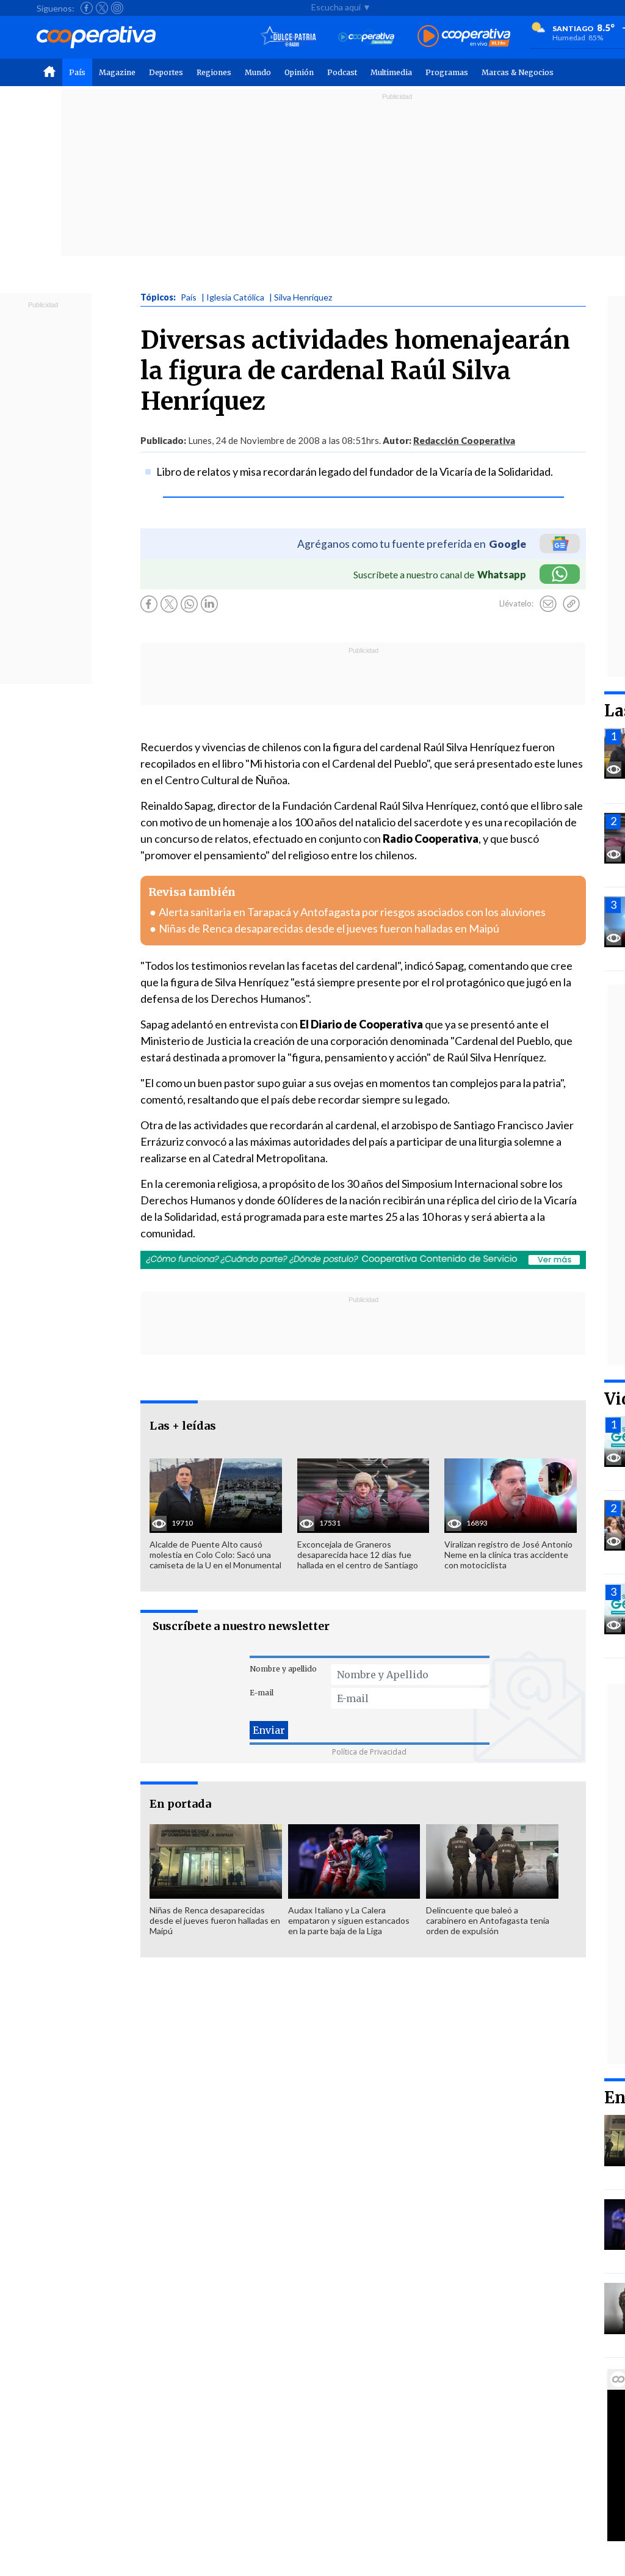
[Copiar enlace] (571, 604)
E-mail (262, 1693)
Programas (447, 72)
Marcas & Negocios (518, 72)
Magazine (117, 72)
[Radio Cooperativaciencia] (367, 37)
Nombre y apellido (283, 1669)
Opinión (299, 72)
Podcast (342, 72)
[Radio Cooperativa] (464, 37)
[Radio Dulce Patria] (288, 37)
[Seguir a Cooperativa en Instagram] (117, 8)
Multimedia (391, 72)
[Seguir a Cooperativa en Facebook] (87, 8)
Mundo (258, 72)
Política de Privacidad (369, 1752)
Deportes (166, 72)
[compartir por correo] (548, 604)
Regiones (214, 72)
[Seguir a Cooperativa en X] (102, 8)
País (77, 72)
